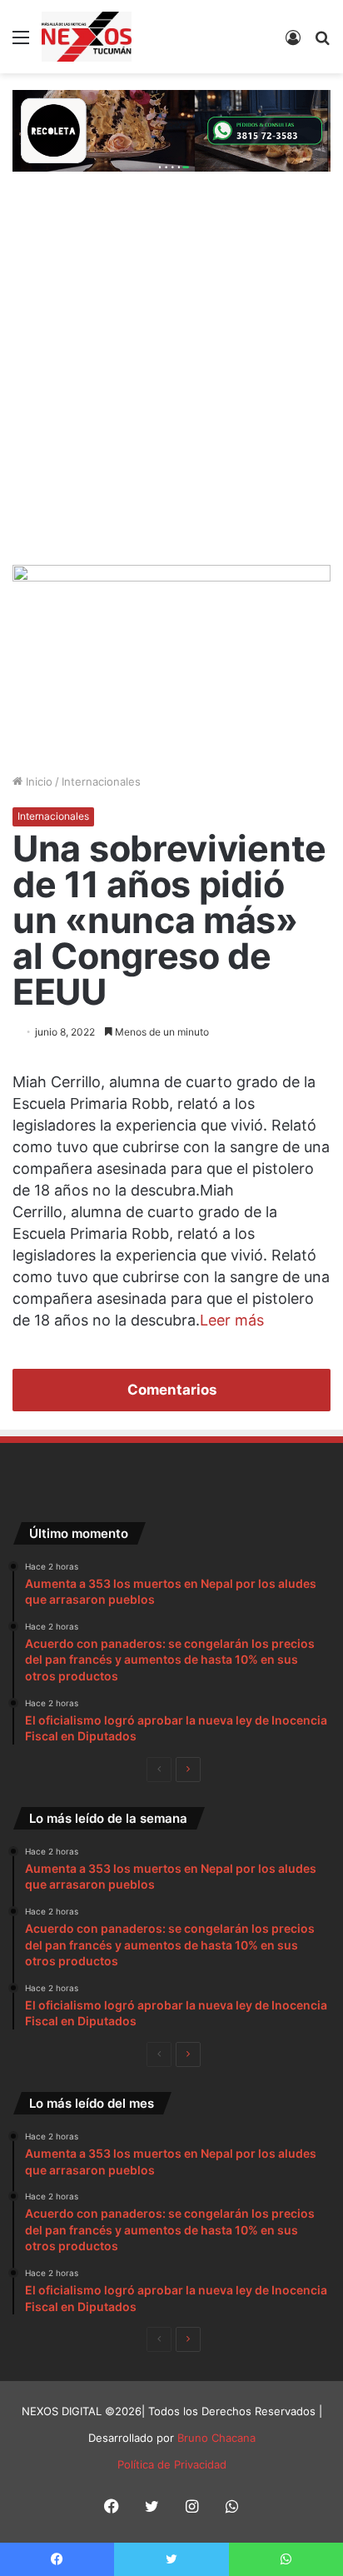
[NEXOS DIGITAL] (87, 37)
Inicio (37, 781)
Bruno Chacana (216, 2438)
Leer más (232, 1320)
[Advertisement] (171, 385)
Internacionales (101, 781)
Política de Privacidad (172, 2464)
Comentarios (172, 1390)
